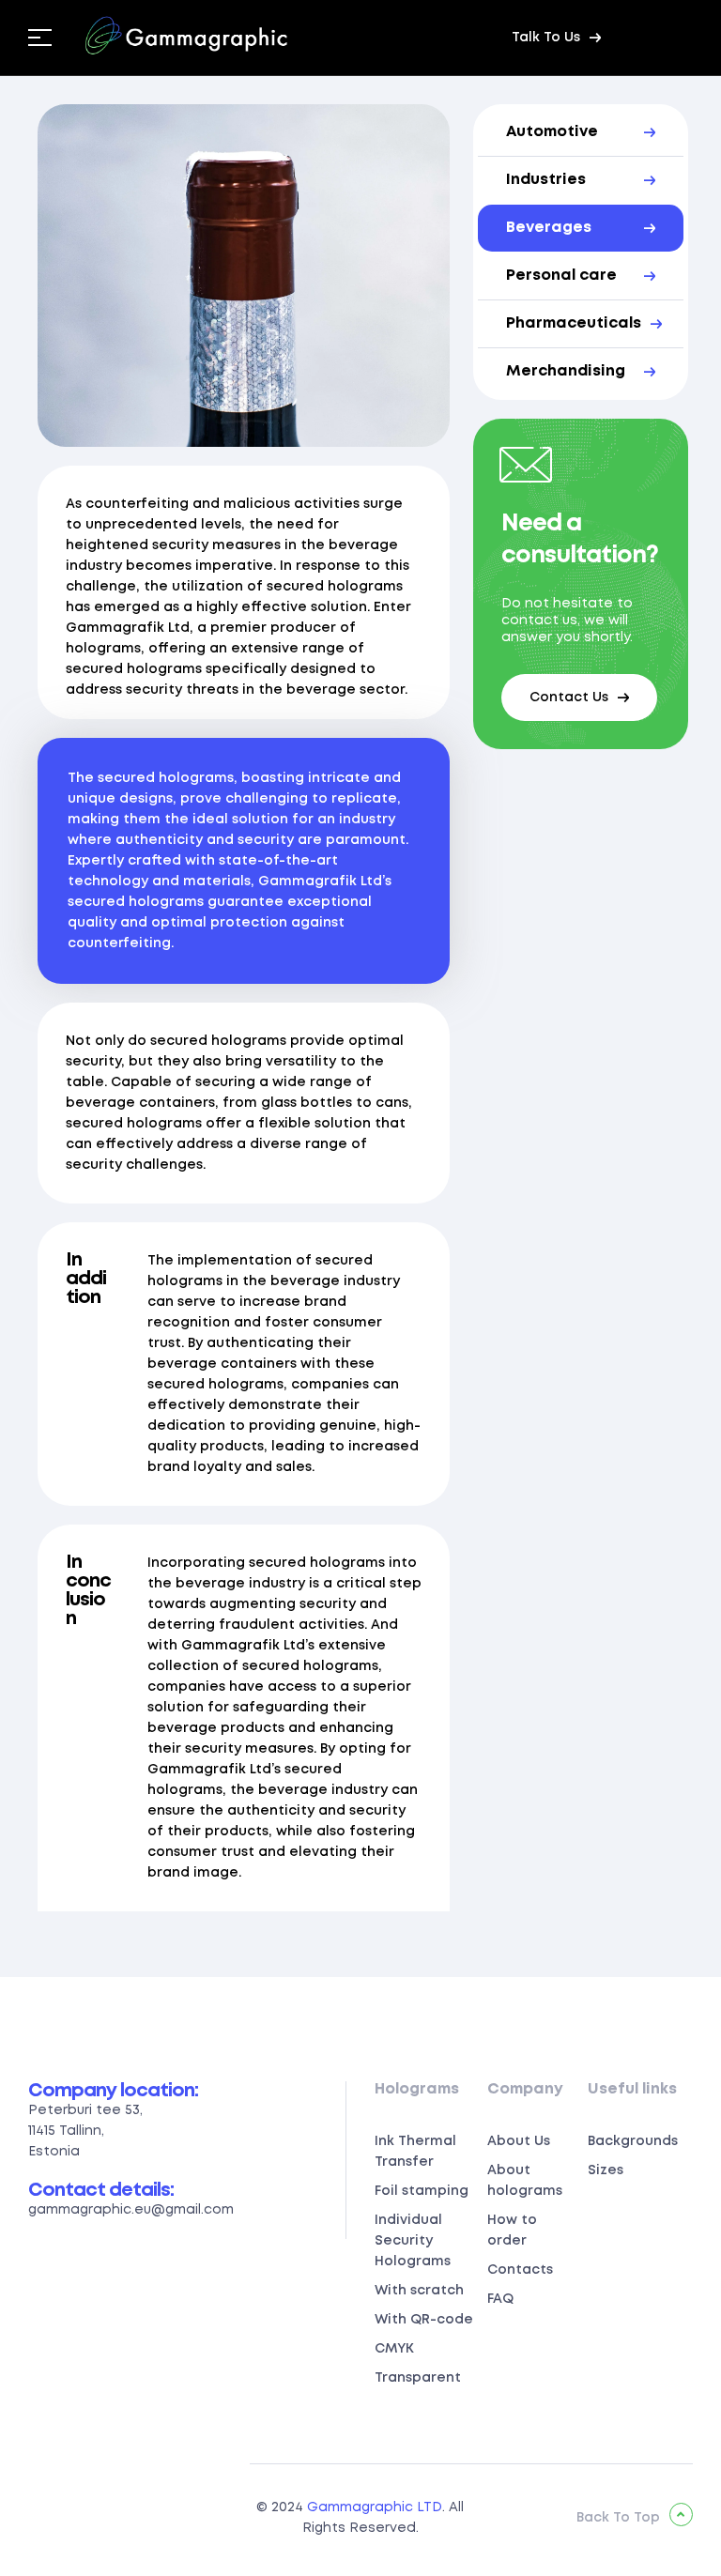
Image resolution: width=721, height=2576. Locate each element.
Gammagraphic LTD (375, 2507)
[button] (556, 38)
